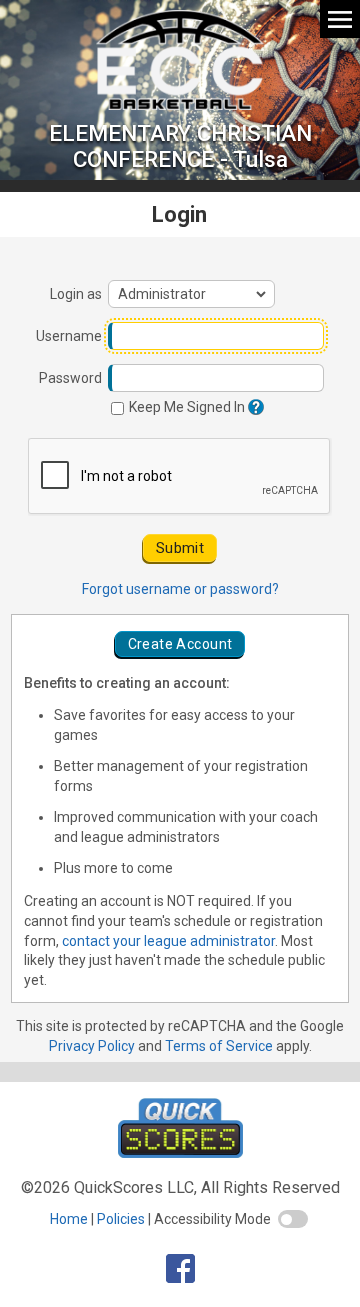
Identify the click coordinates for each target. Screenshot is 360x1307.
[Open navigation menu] (340, 18)
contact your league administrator (168, 941)
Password (70, 378)
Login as (76, 294)
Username (69, 336)
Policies (121, 1219)
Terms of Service (219, 1046)
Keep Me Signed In (185, 407)
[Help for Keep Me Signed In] (254, 407)
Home (69, 1219)
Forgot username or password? (180, 589)
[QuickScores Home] (180, 1152)
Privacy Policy (92, 1046)
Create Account (180, 644)
